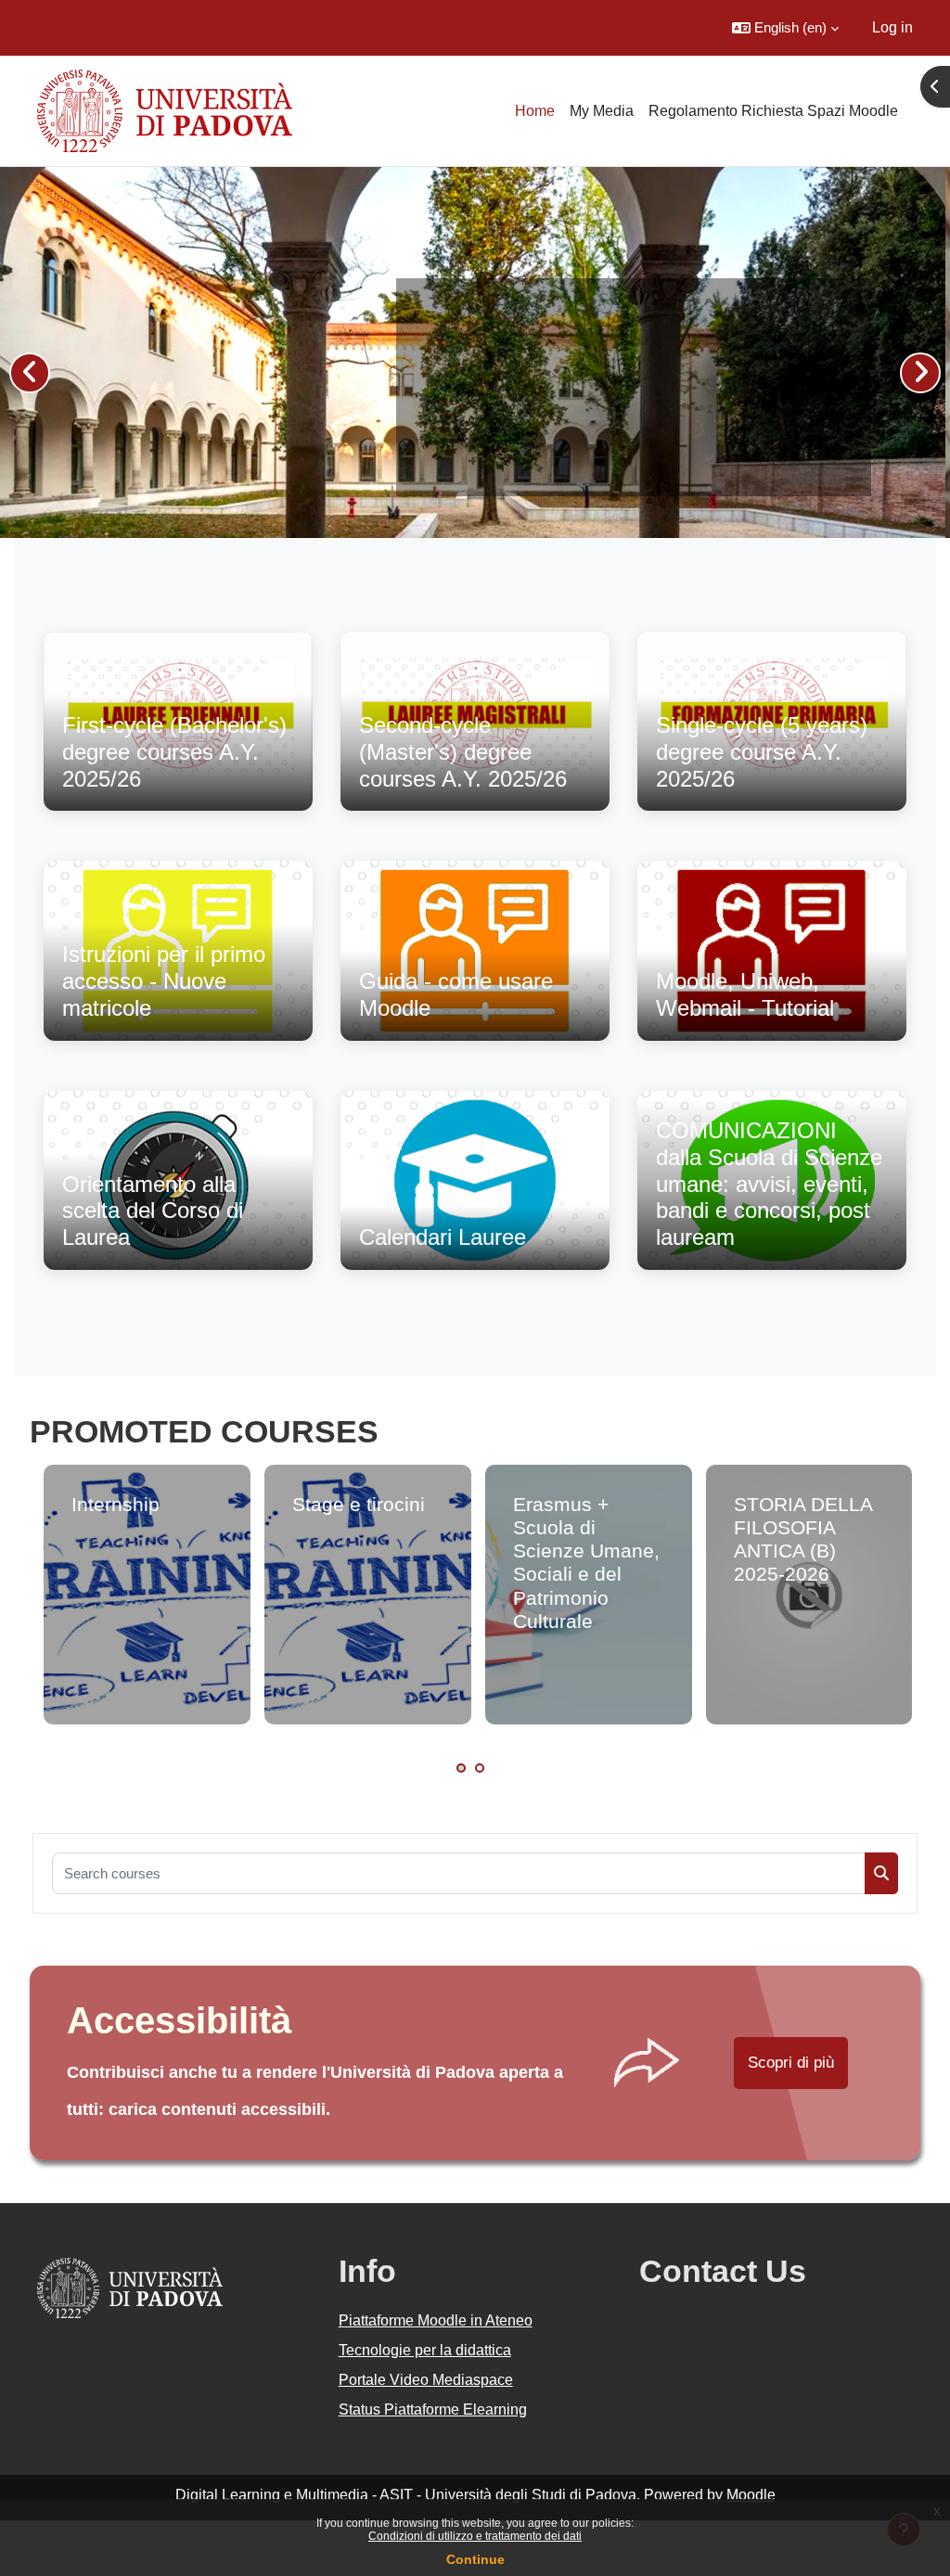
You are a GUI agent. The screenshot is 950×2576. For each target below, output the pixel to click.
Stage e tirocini (359, 1504)
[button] (785, 28)
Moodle (751, 2495)
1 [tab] (461, 1768)
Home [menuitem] (535, 111)
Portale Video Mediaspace (426, 2380)
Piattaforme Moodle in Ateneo (436, 2320)
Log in (892, 27)
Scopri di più (791, 2063)
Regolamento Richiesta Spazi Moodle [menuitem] (773, 111)
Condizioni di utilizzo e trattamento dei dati (475, 2536)
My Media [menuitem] (602, 111)
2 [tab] (480, 1768)
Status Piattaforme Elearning (433, 2409)
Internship (116, 1504)
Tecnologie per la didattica (425, 2350)
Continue (475, 2559)
